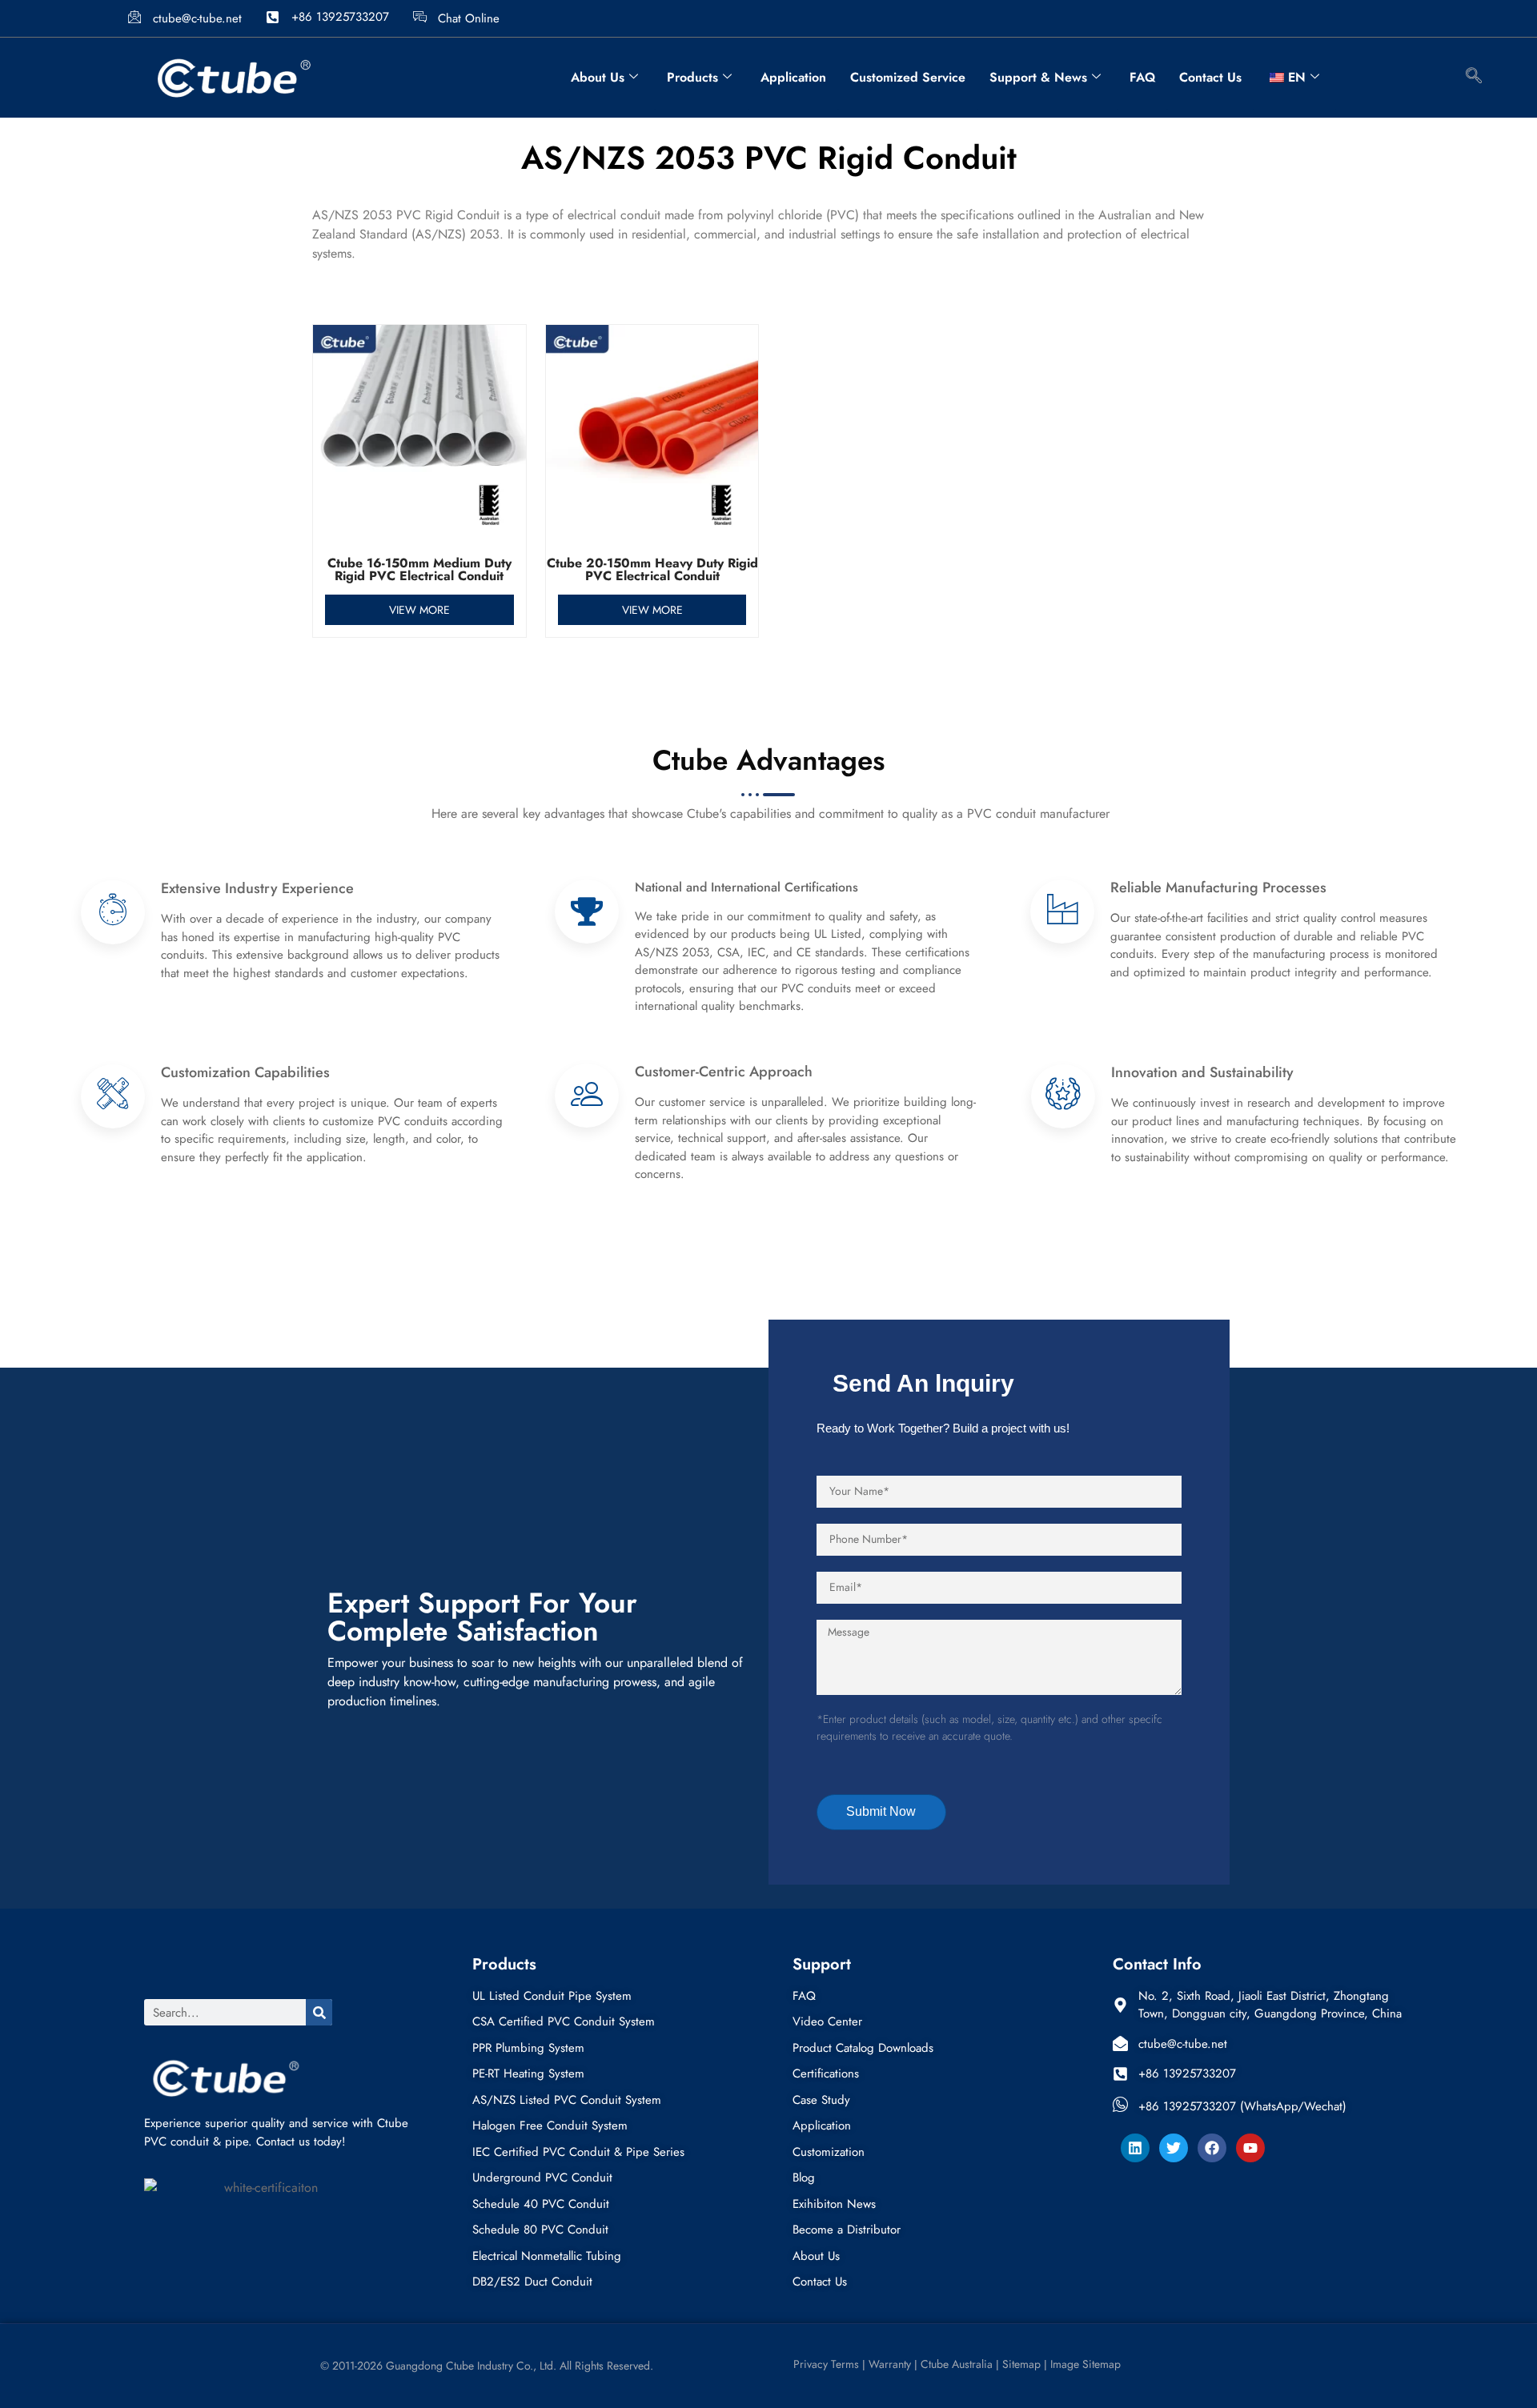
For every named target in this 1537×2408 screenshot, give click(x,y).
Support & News (1038, 77)
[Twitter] (1174, 2148)
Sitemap (1021, 2364)
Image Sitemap (1086, 2364)
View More (419, 610)
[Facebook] (1212, 2148)
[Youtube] (1250, 2148)
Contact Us (1210, 77)
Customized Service (908, 77)
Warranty (890, 2364)
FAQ (1142, 77)
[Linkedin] (1135, 2148)
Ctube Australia (958, 2364)
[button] (1474, 78)
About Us (598, 77)
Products (692, 77)
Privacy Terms (825, 2364)
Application (793, 77)
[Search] (319, 2012)
